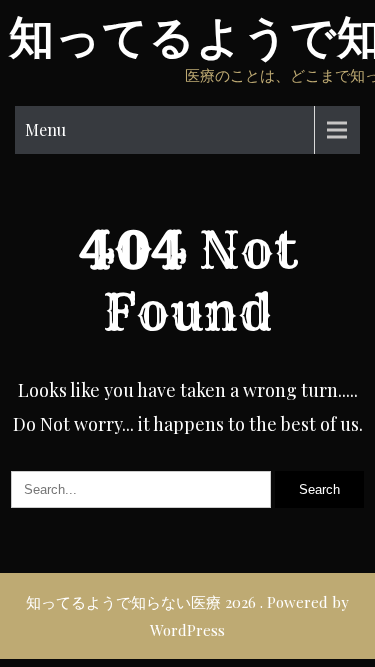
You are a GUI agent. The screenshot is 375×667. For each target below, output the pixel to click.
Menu (45, 129)
